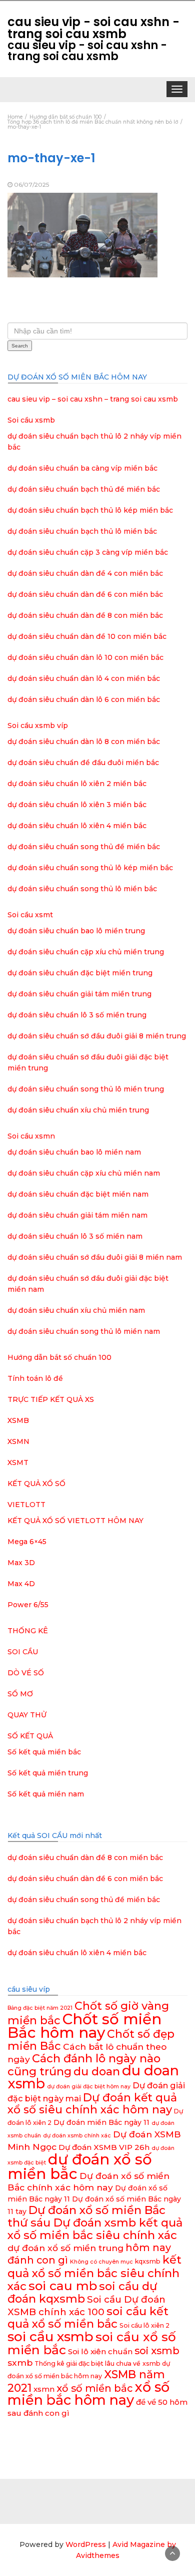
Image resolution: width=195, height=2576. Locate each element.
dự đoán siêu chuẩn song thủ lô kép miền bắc (90, 868)
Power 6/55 (28, 1605)
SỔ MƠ (20, 1694)
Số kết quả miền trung (48, 1773)
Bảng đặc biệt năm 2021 (40, 2008)
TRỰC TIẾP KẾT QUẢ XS (51, 1399)
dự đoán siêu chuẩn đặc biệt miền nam (78, 1194)
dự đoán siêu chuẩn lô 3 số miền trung (77, 1015)
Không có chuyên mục (101, 2262)
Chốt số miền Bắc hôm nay (84, 2026)
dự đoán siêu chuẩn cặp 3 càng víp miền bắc (88, 552)
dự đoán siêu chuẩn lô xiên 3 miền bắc (77, 805)
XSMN (18, 1441)
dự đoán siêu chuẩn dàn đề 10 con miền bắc (87, 636)
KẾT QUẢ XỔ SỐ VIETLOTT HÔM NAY (75, 1521)
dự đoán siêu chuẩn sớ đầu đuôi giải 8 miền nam (95, 1257)
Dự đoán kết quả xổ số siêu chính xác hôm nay (92, 2104)
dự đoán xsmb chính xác (77, 2136)
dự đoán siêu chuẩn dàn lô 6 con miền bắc (84, 699)
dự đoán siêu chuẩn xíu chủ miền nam (76, 1310)
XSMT (18, 1462)
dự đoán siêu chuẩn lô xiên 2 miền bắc (77, 784)
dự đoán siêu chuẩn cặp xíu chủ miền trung (86, 952)
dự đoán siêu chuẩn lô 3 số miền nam (75, 1236)
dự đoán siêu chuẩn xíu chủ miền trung (78, 1110)
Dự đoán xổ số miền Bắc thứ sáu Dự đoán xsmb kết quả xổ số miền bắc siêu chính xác (95, 2223)
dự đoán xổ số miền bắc (80, 2166)
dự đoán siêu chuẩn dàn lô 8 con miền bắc (84, 742)
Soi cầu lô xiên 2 (144, 2325)
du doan (97, 2071)
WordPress (86, 2544)
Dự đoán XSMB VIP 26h (104, 2147)
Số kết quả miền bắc (44, 1752)
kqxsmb (148, 2261)
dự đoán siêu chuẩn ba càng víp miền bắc (82, 468)
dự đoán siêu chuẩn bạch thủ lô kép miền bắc (90, 510)
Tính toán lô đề (35, 1378)
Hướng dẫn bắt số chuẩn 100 (59, 1357)
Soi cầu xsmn (31, 1136)
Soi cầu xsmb (31, 420)
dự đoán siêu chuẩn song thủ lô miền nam (84, 1331)
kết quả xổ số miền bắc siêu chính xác (94, 2273)
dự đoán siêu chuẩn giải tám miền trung (79, 994)
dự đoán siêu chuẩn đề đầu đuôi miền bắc (83, 763)
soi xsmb (157, 2351)
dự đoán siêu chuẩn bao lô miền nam (74, 1152)
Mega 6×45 (27, 1542)
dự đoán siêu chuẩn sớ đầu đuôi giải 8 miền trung (97, 1036)
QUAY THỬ (27, 1715)
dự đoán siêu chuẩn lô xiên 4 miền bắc (77, 826)
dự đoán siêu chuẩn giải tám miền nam (77, 1215)
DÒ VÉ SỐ (26, 1673)
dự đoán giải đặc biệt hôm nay (89, 2087)
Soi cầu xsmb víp (38, 725)
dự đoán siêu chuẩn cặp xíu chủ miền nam (84, 1173)
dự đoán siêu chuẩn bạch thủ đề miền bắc (84, 489)
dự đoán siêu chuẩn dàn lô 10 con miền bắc (85, 657)
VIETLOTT (26, 1505)
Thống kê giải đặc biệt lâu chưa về (87, 2363)
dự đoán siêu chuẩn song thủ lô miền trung (86, 1089)
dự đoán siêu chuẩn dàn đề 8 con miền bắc (85, 615)
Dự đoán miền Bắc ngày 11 (101, 2122)
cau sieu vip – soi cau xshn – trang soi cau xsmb (93, 399)
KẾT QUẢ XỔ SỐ (36, 1484)
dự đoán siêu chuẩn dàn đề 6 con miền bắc (85, 594)
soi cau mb (63, 2286)
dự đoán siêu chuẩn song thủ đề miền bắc (84, 847)
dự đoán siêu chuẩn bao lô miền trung (76, 931)
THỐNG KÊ (28, 1631)
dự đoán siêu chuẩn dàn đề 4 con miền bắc (85, 573)
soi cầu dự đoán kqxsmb (82, 2292)
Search (20, 346)
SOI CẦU (23, 1652)
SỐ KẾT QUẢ (30, 1736)
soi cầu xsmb (50, 2336)
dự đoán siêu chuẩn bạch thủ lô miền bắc (82, 531)
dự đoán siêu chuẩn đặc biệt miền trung (80, 973)
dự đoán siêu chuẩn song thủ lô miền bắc (82, 889)
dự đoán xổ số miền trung (65, 2248)
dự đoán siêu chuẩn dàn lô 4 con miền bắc (84, 678)
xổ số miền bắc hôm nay (88, 2394)
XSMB (18, 1420)
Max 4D (21, 1584)
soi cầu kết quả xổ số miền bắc (88, 2317)
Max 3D (21, 1563)
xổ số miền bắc (94, 2388)
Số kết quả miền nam (46, 1794)
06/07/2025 (31, 185)
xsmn (44, 2389)
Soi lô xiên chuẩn (100, 2351)
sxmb (20, 2362)
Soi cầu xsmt (30, 915)
